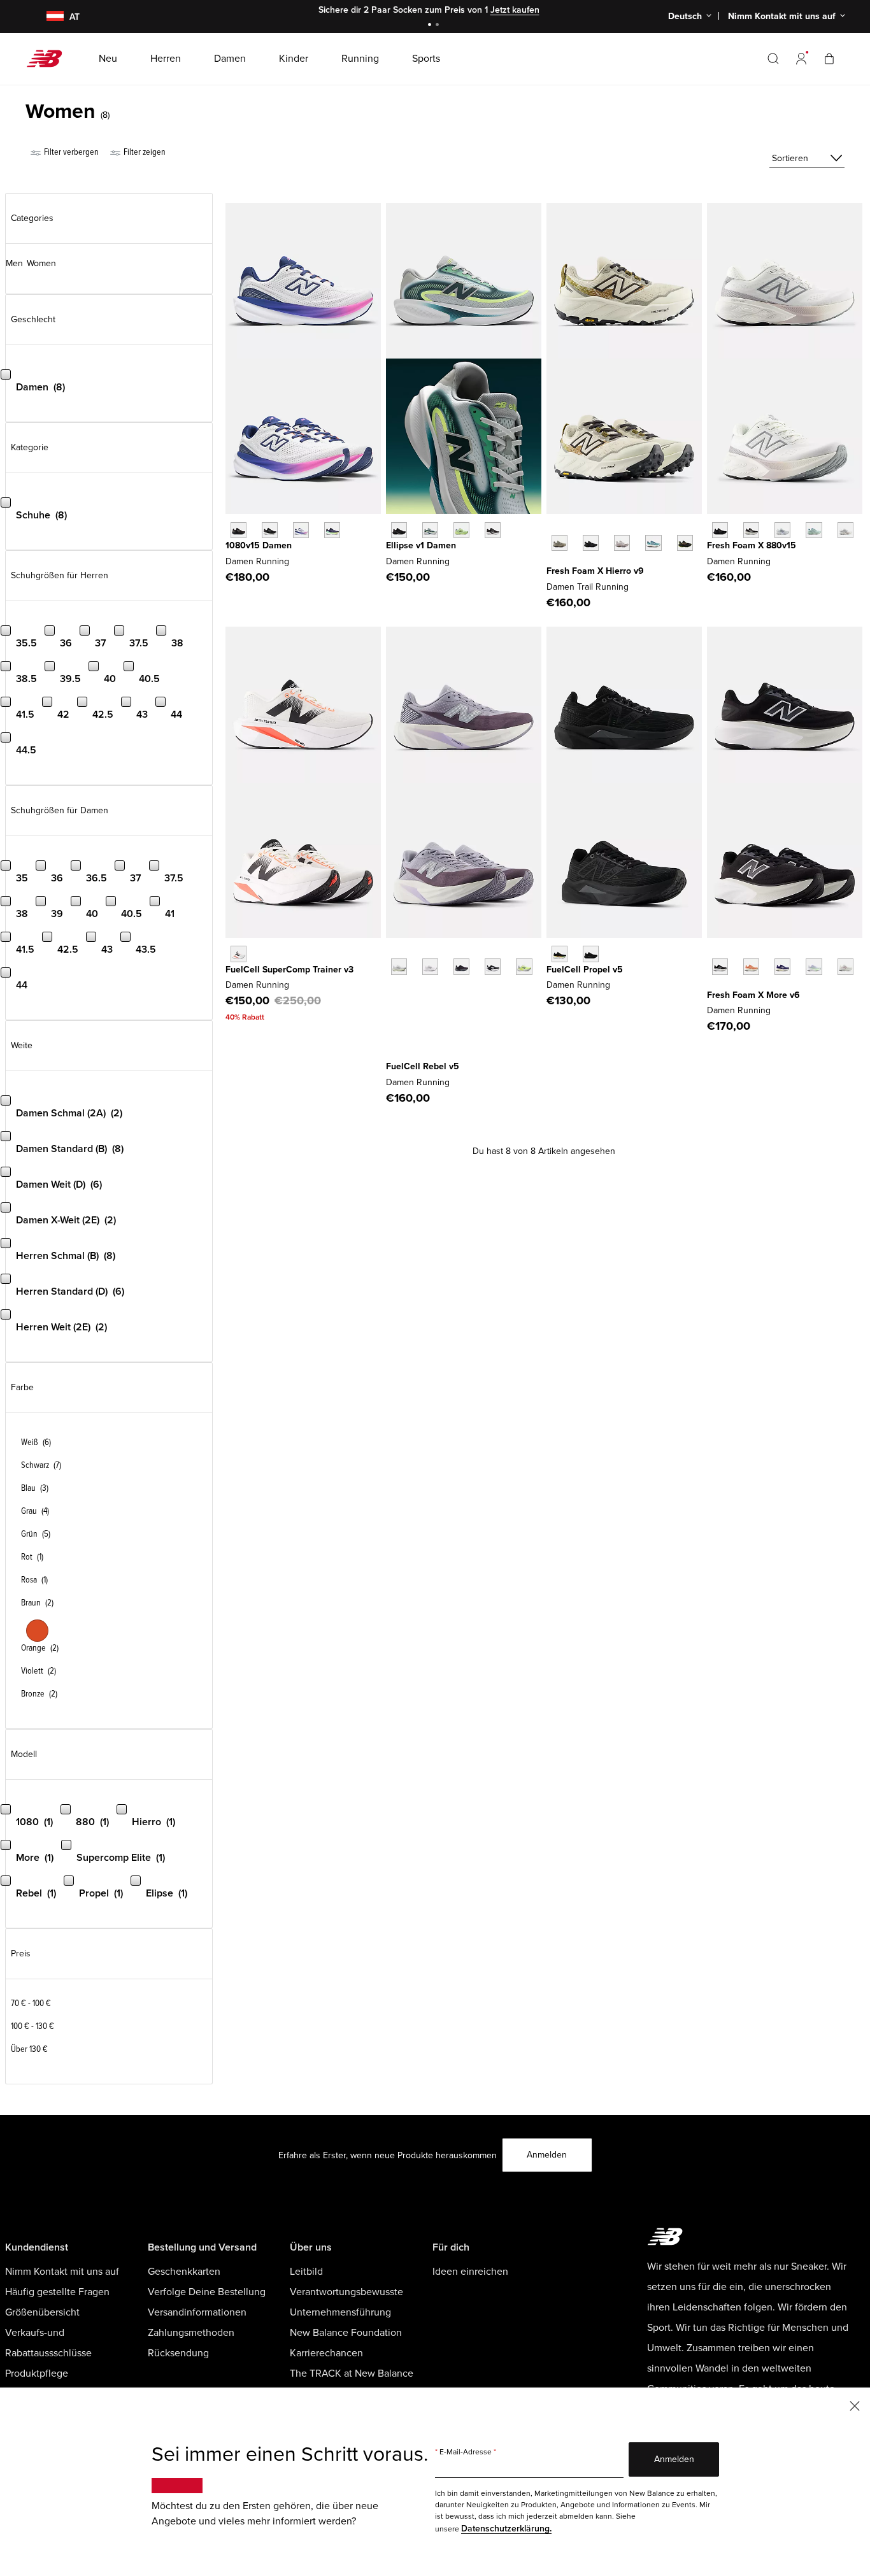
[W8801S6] (845, 530)
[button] (801, 59)
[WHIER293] (685, 543)
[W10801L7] (301, 530)
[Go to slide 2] (439, 26)
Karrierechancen (326, 2353)
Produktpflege (37, 2373)
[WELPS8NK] (461, 530)
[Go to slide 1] (431, 26)
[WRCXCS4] (239, 954)
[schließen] (855, 2405)
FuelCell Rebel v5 (423, 1066)
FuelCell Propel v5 (585, 970)
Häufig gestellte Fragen (57, 2292)
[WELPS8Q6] (399, 530)
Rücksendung (178, 2353)
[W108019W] (332, 530)
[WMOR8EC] (814, 966)
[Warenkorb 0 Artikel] (829, 58)
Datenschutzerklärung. (506, 2529)
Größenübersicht (42, 2312)
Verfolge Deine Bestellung (207, 2292)
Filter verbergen (70, 152)
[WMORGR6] (720, 966)
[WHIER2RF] (622, 543)
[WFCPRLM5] (560, 954)
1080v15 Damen (259, 545)
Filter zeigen (144, 152)
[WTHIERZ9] (591, 543)
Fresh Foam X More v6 (753, 995)
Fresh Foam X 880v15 (752, 545)
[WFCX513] (524, 966)
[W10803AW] (239, 530)
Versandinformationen (197, 2312)
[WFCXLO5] (461, 966)
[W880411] (782, 530)
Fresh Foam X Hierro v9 (595, 571)
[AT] (47, 17)
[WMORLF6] (782, 966)
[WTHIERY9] (560, 543)
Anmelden (547, 2155)
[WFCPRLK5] (591, 954)
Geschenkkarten (184, 2272)
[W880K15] (720, 530)
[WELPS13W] (430, 530)
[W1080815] (270, 530)
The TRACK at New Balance (352, 2373)
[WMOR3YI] (845, 966)
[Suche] (773, 59)
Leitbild (306, 2272)
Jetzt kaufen (515, 10)
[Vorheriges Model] (553, 529)
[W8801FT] (814, 530)
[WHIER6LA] (653, 543)
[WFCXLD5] (399, 966)
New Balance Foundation (346, 2333)
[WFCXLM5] (430, 966)
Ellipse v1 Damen (421, 545)
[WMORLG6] (751, 966)
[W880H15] (751, 530)
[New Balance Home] (49, 59)
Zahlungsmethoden (191, 2333)
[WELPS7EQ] (493, 530)
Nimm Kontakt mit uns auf (62, 2272)
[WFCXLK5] (493, 966)
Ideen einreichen (470, 2272)
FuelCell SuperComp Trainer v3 (289, 970)
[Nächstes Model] (553, 562)
